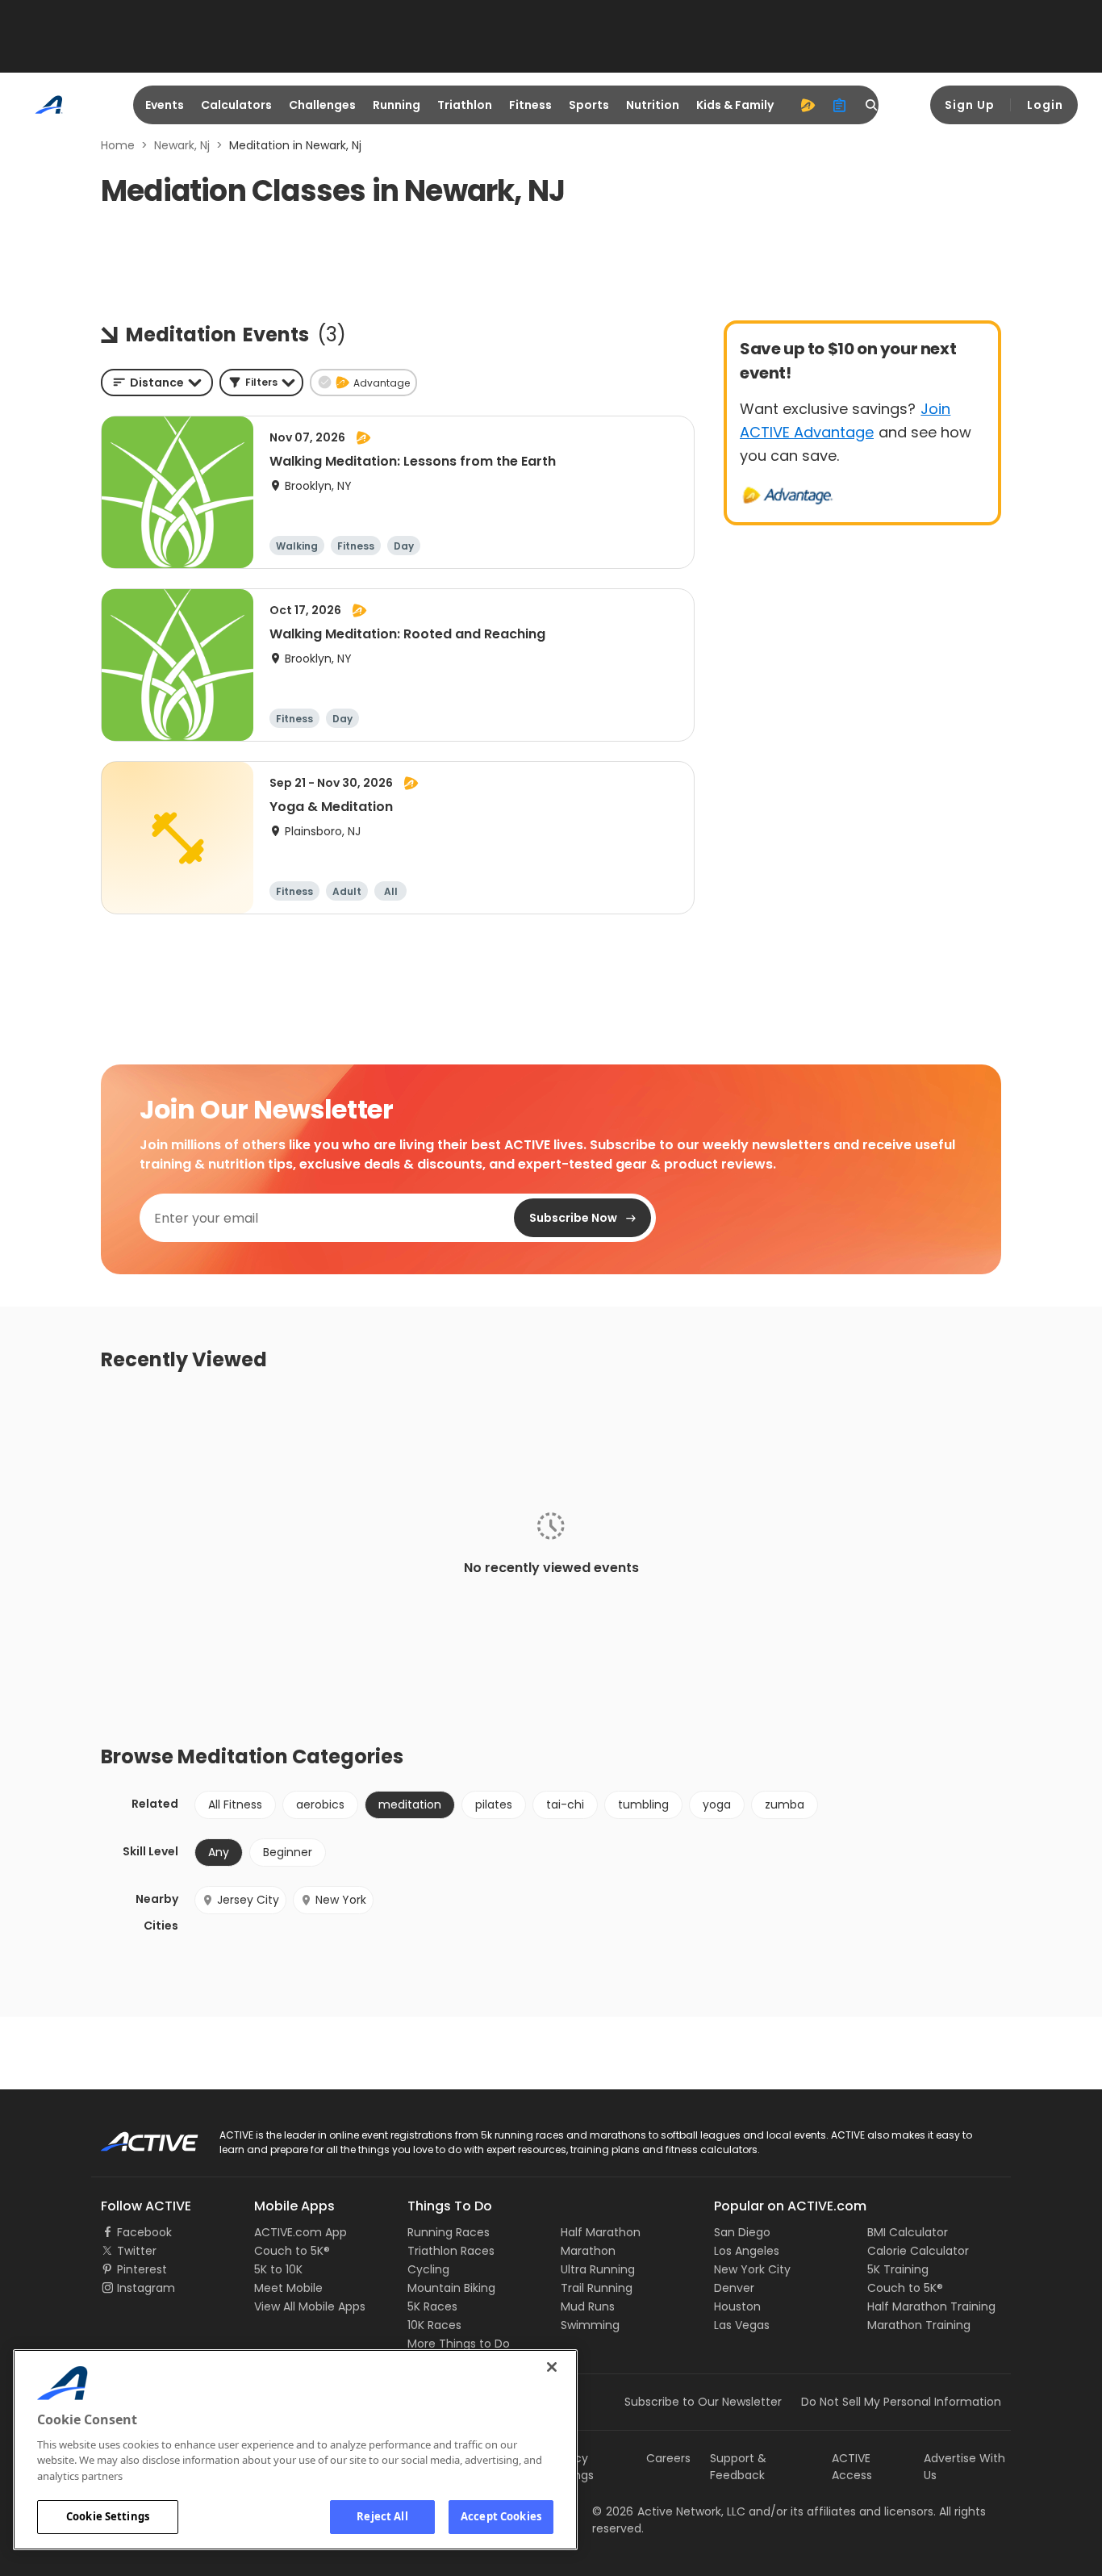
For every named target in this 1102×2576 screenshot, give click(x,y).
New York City (752, 2269)
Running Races (449, 2232)
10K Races (434, 2325)
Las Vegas (742, 2325)
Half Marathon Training (931, 2306)
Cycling (428, 2269)
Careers (668, 2458)
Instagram (146, 2288)
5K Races (432, 2306)
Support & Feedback (738, 2467)
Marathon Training (919, 2325)
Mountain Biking (451, 2288)
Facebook (144, 2232)
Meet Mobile (288, 2288)
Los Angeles (747, 2251)
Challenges (322, 105)
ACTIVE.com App (301, 2232)
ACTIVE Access (852, 2467)
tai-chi (565, 1804)
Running (397, 105)
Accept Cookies (501, 2516)
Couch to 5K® (292, 2251)
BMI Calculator (908, 2232)
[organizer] (840, 105)
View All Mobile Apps (310, 2306)
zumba (785, 1804)
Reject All (382, 2516)
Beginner (288, 1852)
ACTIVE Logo (135, 2136)
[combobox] (157, 383)
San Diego (742, 2232)
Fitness (530, 105)
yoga (717, 1804)
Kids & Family (735, 105)
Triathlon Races (451, 2251)
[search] (872, 105)
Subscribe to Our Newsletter (703, 2402)
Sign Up (970, 105)
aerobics (320, 1804)
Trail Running (597, 2288)
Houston (737, 2306)
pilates (494, 1804)
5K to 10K (278, 2269)
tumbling (643, 1804)
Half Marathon (601, 2232)
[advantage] (808, 105)
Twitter (137, 2251)
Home (118, 145)
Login (1045, 105)
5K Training (898, 2269)
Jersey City (248, 1900)
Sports (589, 105)
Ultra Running (598, 2269)
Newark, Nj (182, 145)
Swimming (590, 2325)
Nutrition (653, 105)
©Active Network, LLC (669, 2511)
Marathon (588, 2251)
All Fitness (235, 1804)
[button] (261, 383)
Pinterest (142, 2269)
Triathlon (465, 105)
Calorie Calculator (918, 2251)
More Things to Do (459, 2344)
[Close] (552, 2367)
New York (341, 1900)
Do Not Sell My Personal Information (901, 2402)
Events (165, 105)
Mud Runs (588, 2306)
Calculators (236, 105)
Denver (734, 2288)
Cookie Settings (108, 2516)
